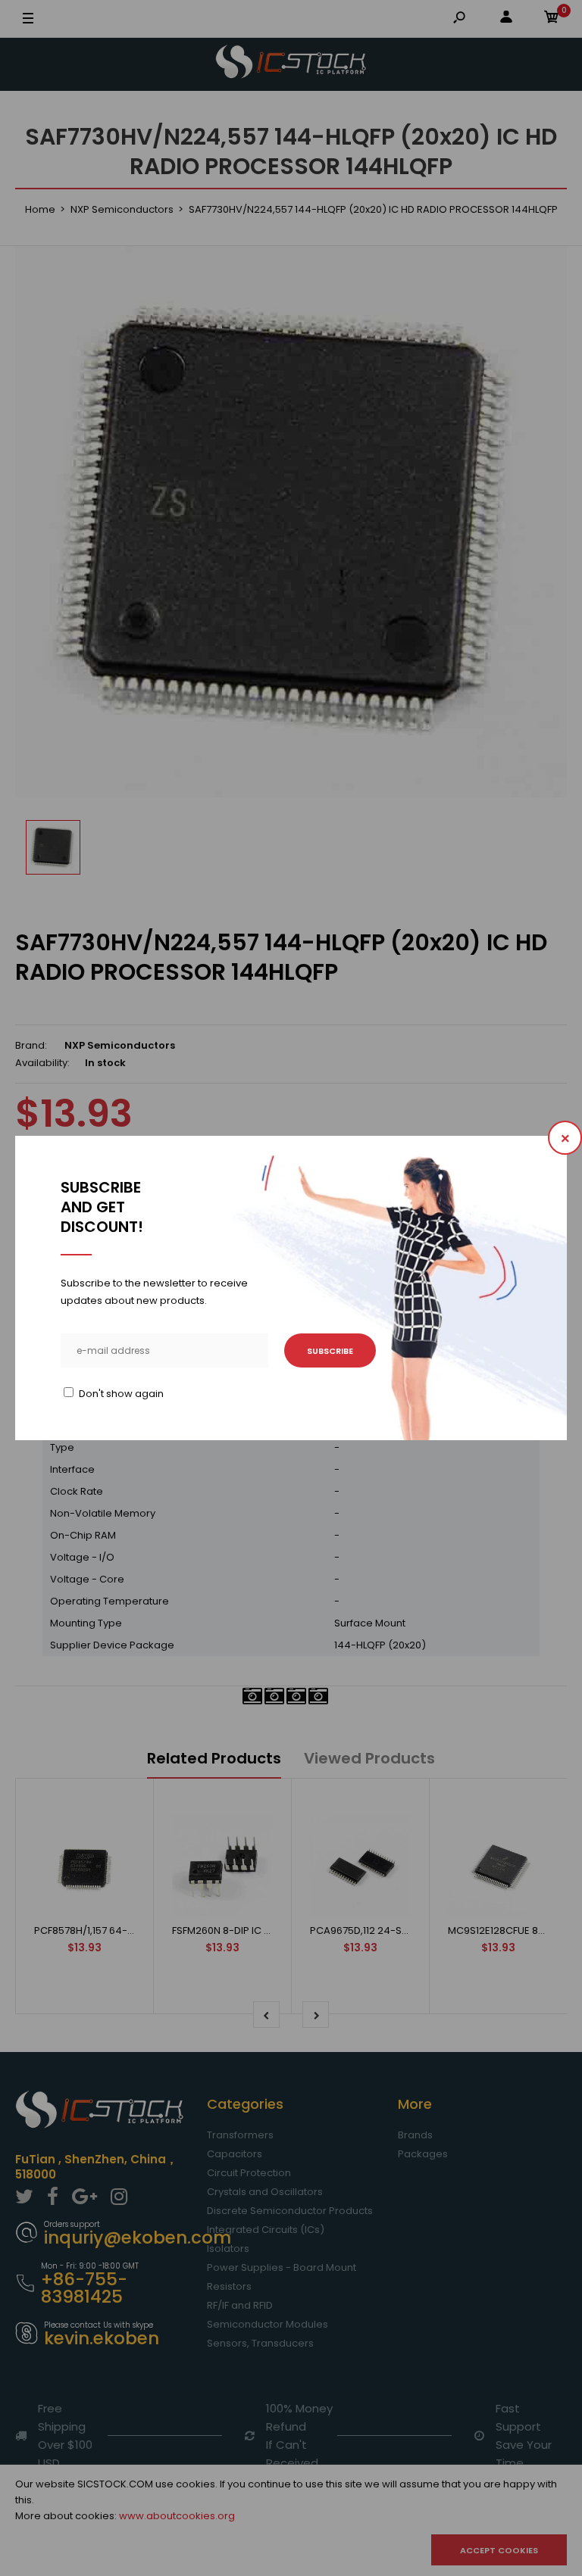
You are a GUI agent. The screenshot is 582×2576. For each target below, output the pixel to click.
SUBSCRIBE (330, 1351)
